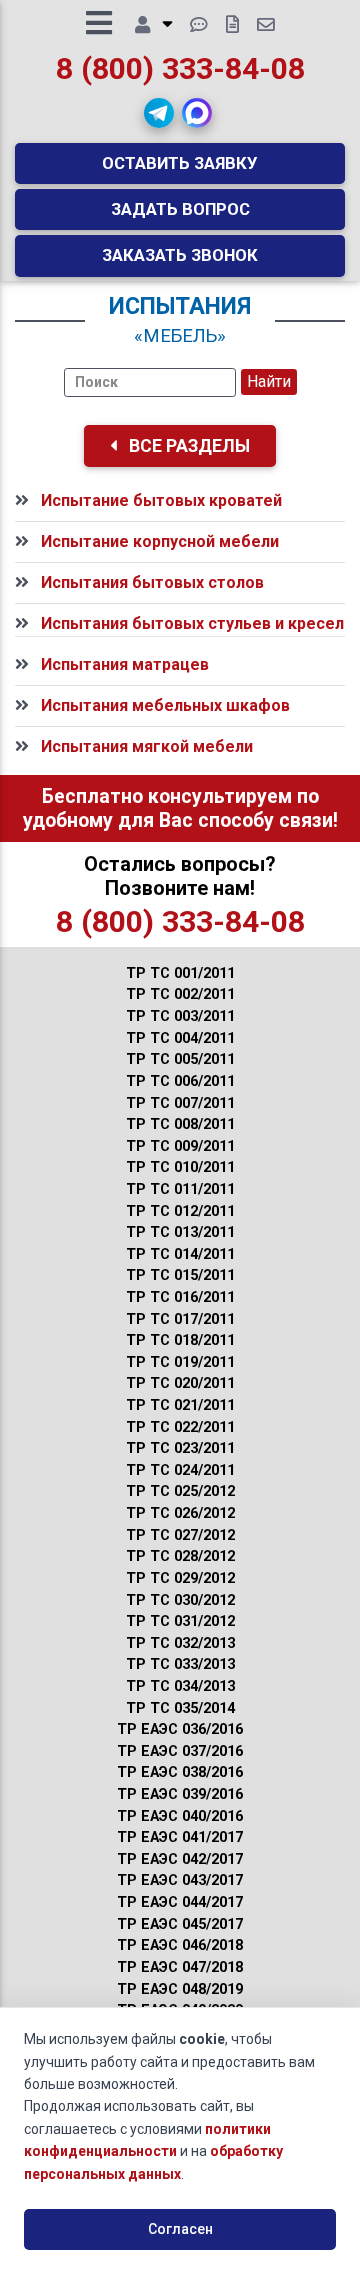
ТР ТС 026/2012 (180, 1513)
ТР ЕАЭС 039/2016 (180, 1794)
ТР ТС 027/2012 (180, 1535)
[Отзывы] (199, 25)
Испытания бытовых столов (152, 582)
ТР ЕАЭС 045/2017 (180, 1924)
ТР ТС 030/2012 (180, 1600)
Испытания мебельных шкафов (165, 705)
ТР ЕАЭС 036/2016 (180, 1729)
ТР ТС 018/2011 (180, 1340)
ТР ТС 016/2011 (180, 1297)
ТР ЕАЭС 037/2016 (180, 1751)
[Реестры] (232, 25)
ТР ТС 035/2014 (180, 1708)
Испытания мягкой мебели (147, 746)
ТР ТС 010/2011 (180, 1167)
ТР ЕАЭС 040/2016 (180, 1816)
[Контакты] (266, 25)
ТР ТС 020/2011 (180, 1383)
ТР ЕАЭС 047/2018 (180, 1967)
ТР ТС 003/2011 (180, 1016)
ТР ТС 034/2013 (180, 1686)
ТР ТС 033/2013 (180, 1664)
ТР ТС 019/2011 (180, 1362)
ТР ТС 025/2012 (180, 1491)
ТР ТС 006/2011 (180, 1081)
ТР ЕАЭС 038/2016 (180, 1772)
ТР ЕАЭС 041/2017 (180, 1837)
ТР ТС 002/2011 (180, 994)
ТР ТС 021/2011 (180, 1405)
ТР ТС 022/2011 (180, 1427)
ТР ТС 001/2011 (180, 973)
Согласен (180, 2229)
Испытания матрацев (125, 664)
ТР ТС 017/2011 (180, 1319)
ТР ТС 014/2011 (180, 1254)
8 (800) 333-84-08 (180, 68)
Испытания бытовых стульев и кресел (192, 623)
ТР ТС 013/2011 (180, 1232)
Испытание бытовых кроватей (161, 500)
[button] (159, 113)
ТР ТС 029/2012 (180, 1578)
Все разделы (187, 446)
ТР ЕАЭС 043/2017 (180, 1880)
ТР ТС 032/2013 (180, 1643)
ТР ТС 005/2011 (180, 1059)
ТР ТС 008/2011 (180, 1124)
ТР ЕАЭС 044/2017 (180, 1902)
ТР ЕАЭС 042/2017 (180, 1859)
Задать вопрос (180, 209)
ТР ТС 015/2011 (180, 1275)
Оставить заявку (180, 163)
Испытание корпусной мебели (160, 541)
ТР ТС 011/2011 (180, 1189)
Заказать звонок (180, 255)
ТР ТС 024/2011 (180, 1470)
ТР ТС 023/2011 (180, 1448)
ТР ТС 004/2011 (180, 1038)
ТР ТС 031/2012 (180, 1621)
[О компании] (153, 25)
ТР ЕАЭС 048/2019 (180, 1989)
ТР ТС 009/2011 (180, 1146)
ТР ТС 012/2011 (180, 1211)
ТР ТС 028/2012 (180, 1556)
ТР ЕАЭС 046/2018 (180, 1945)
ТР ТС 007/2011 (180, 1103)
